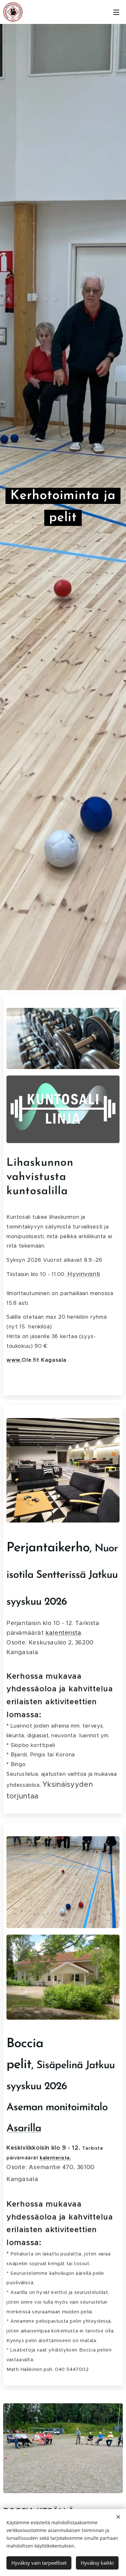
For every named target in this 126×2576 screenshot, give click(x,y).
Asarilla (24, 2129)
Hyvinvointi (83, 1274)
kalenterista (63, 1633)
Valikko (116, 12)
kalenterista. (55, 2158)
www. (14, 1360)
